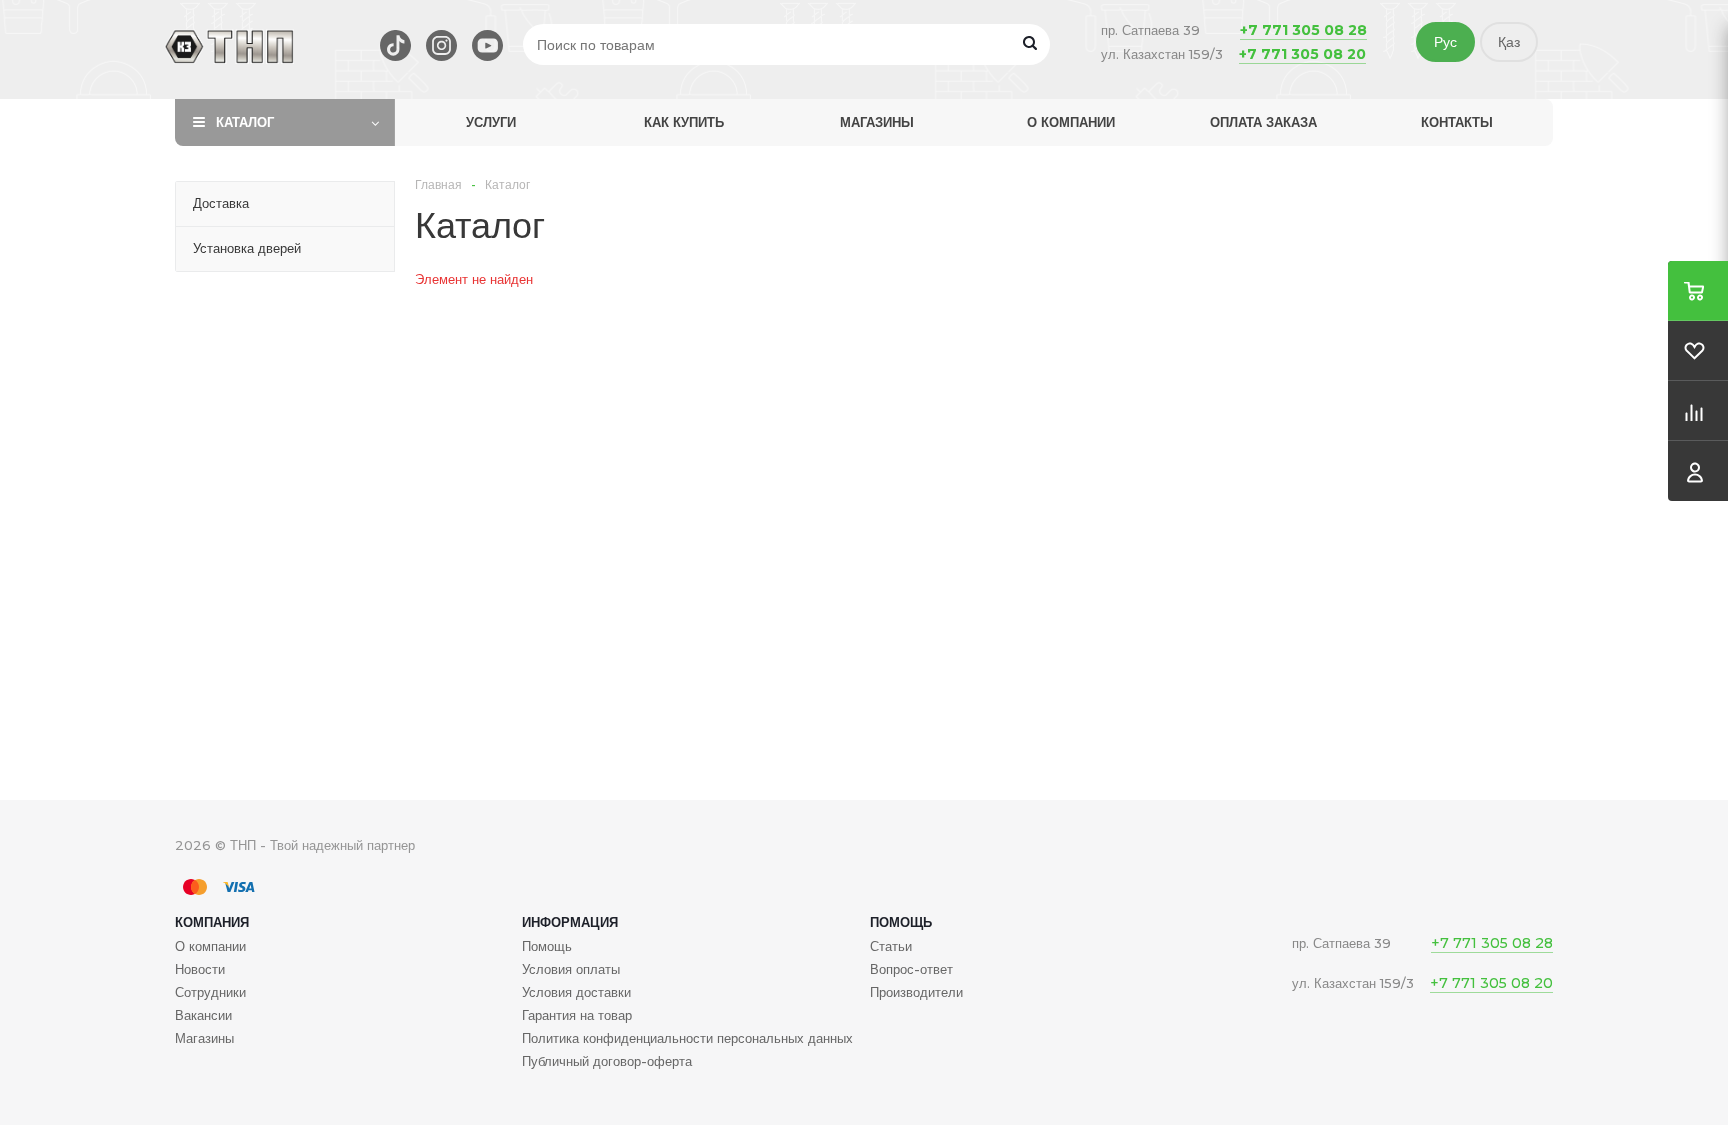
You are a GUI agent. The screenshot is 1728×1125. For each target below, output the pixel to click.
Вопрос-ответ (911, 969)
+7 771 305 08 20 (1302, 54)
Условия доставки (576, 992)
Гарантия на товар (577, 1015)
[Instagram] (441, 45)
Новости (200, 969)
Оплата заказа (1263, 122)
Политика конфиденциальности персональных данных (687, 1038)
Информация (570, 922)
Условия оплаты (571, 969)
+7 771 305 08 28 (1303, 30)
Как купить (684, 122)
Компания (212, 922)
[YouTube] (487, 45)
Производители (916, 992)
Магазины (877, 122)
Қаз (1509, 42)
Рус (1445, 42)
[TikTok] (395, 45)
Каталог (245, 122)
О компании (1071, 122)
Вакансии (203, 1015)
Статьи (891, 946)
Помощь (901, 922)
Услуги (491, 122)
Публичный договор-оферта (607, 1061)
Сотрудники (210, 992)
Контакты (1457, 122)
